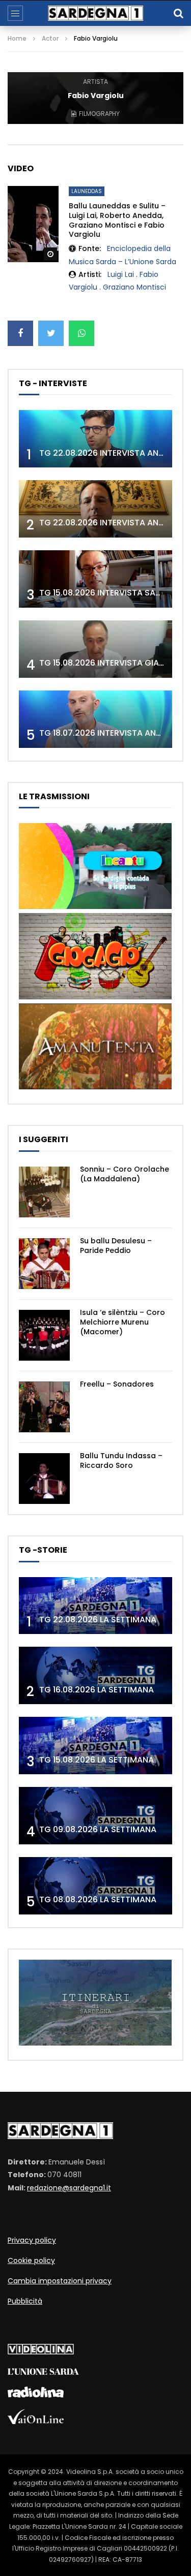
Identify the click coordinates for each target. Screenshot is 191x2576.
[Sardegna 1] (96, 13)
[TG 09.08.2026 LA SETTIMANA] (95, 1816)
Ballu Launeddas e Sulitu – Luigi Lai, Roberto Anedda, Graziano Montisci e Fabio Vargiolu (117, 220)
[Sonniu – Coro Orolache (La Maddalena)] (44, 1192)
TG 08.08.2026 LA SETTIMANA (98, 1899)
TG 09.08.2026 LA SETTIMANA (98, 1829)
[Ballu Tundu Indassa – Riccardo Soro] (44, 1479)
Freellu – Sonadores (117, 1384)
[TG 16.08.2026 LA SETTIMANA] (95, 1675)
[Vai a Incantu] (95, 906)
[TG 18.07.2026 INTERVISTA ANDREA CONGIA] (95, 719)
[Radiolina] (36, 2395)
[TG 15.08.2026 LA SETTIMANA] (95, 1746)
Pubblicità (25, 2301)
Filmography (99, 114)
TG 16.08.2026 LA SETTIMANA (97, 1690)
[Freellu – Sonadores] (44, 1407)
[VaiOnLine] (36, 2422)
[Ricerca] (178, 13)
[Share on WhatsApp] (81, 333)
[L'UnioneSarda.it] (43, 2372)
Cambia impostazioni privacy (60, 2281)
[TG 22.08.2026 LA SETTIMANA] (95, 1606)
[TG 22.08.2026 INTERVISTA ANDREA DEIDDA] (95, 439)
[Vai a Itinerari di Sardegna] (95, 2043)
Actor (50, 38)
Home (17, 38)
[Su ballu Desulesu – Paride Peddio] (44, 1264)
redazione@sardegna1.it (69, 2188)
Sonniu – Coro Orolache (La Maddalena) (125, 1174)
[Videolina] (41, 2352)
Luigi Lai (121, 274)
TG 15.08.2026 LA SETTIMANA (97, 1760)
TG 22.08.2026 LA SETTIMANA (98, 1620)
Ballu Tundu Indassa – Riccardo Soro (121, 1460)
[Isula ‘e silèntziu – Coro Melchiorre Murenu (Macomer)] (44, 1335)
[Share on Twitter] (51, 333)
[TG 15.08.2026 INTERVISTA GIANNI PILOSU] (95, 649)
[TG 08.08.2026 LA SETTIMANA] (95, 1886)
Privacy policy (32, 2240)
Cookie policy (31, 2260)
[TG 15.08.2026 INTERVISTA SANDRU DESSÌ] (95, 579)
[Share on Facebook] (20, 333)
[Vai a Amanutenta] (95, 1087)
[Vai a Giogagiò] (95, 997)
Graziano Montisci (134, 287)
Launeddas (87, 191)
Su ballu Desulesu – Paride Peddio (116, 1246)
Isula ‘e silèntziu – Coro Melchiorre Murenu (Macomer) (122, 1322)
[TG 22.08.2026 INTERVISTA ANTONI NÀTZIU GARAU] (95, 509)
